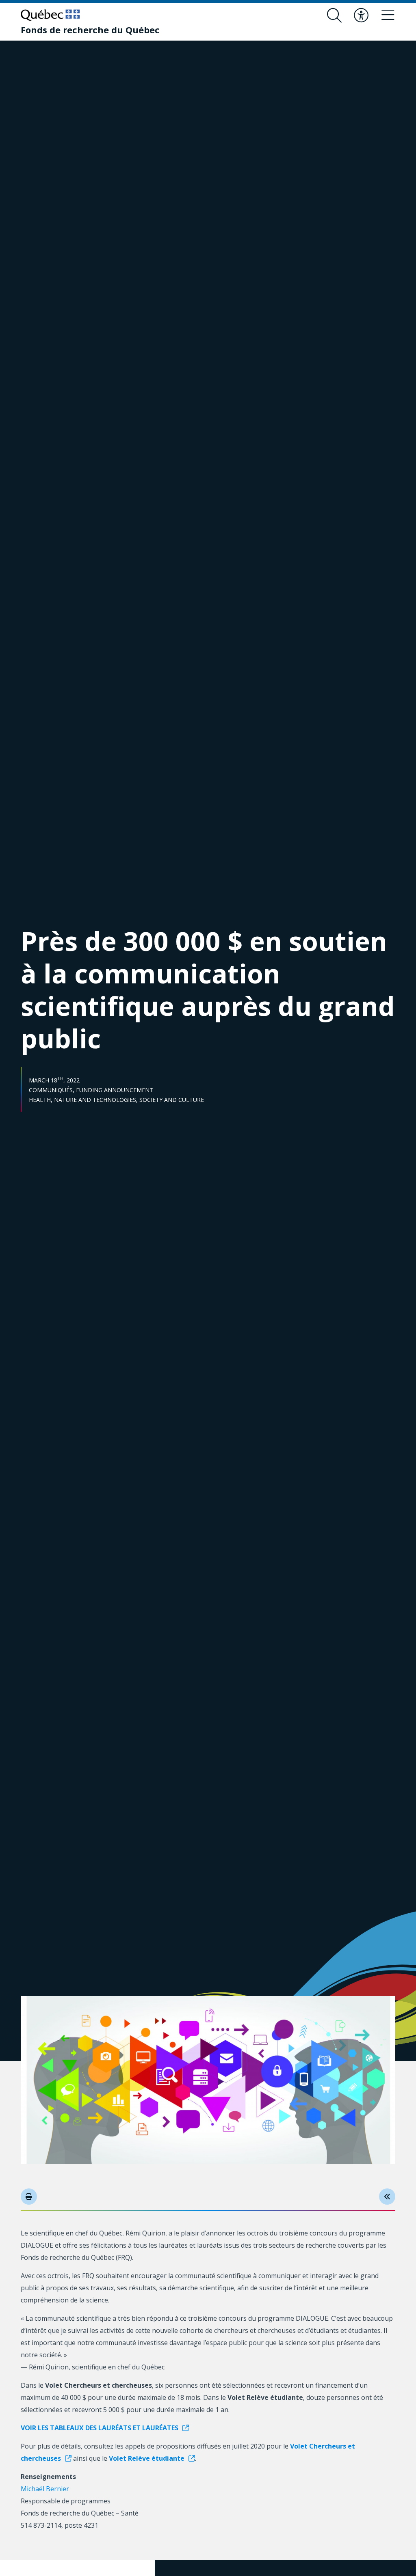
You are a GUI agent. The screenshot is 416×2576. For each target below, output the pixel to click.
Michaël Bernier (45, 2489)
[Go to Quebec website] (50, 15)
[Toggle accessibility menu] (361, 15)
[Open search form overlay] (334, 15)
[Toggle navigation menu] (388, 15)
